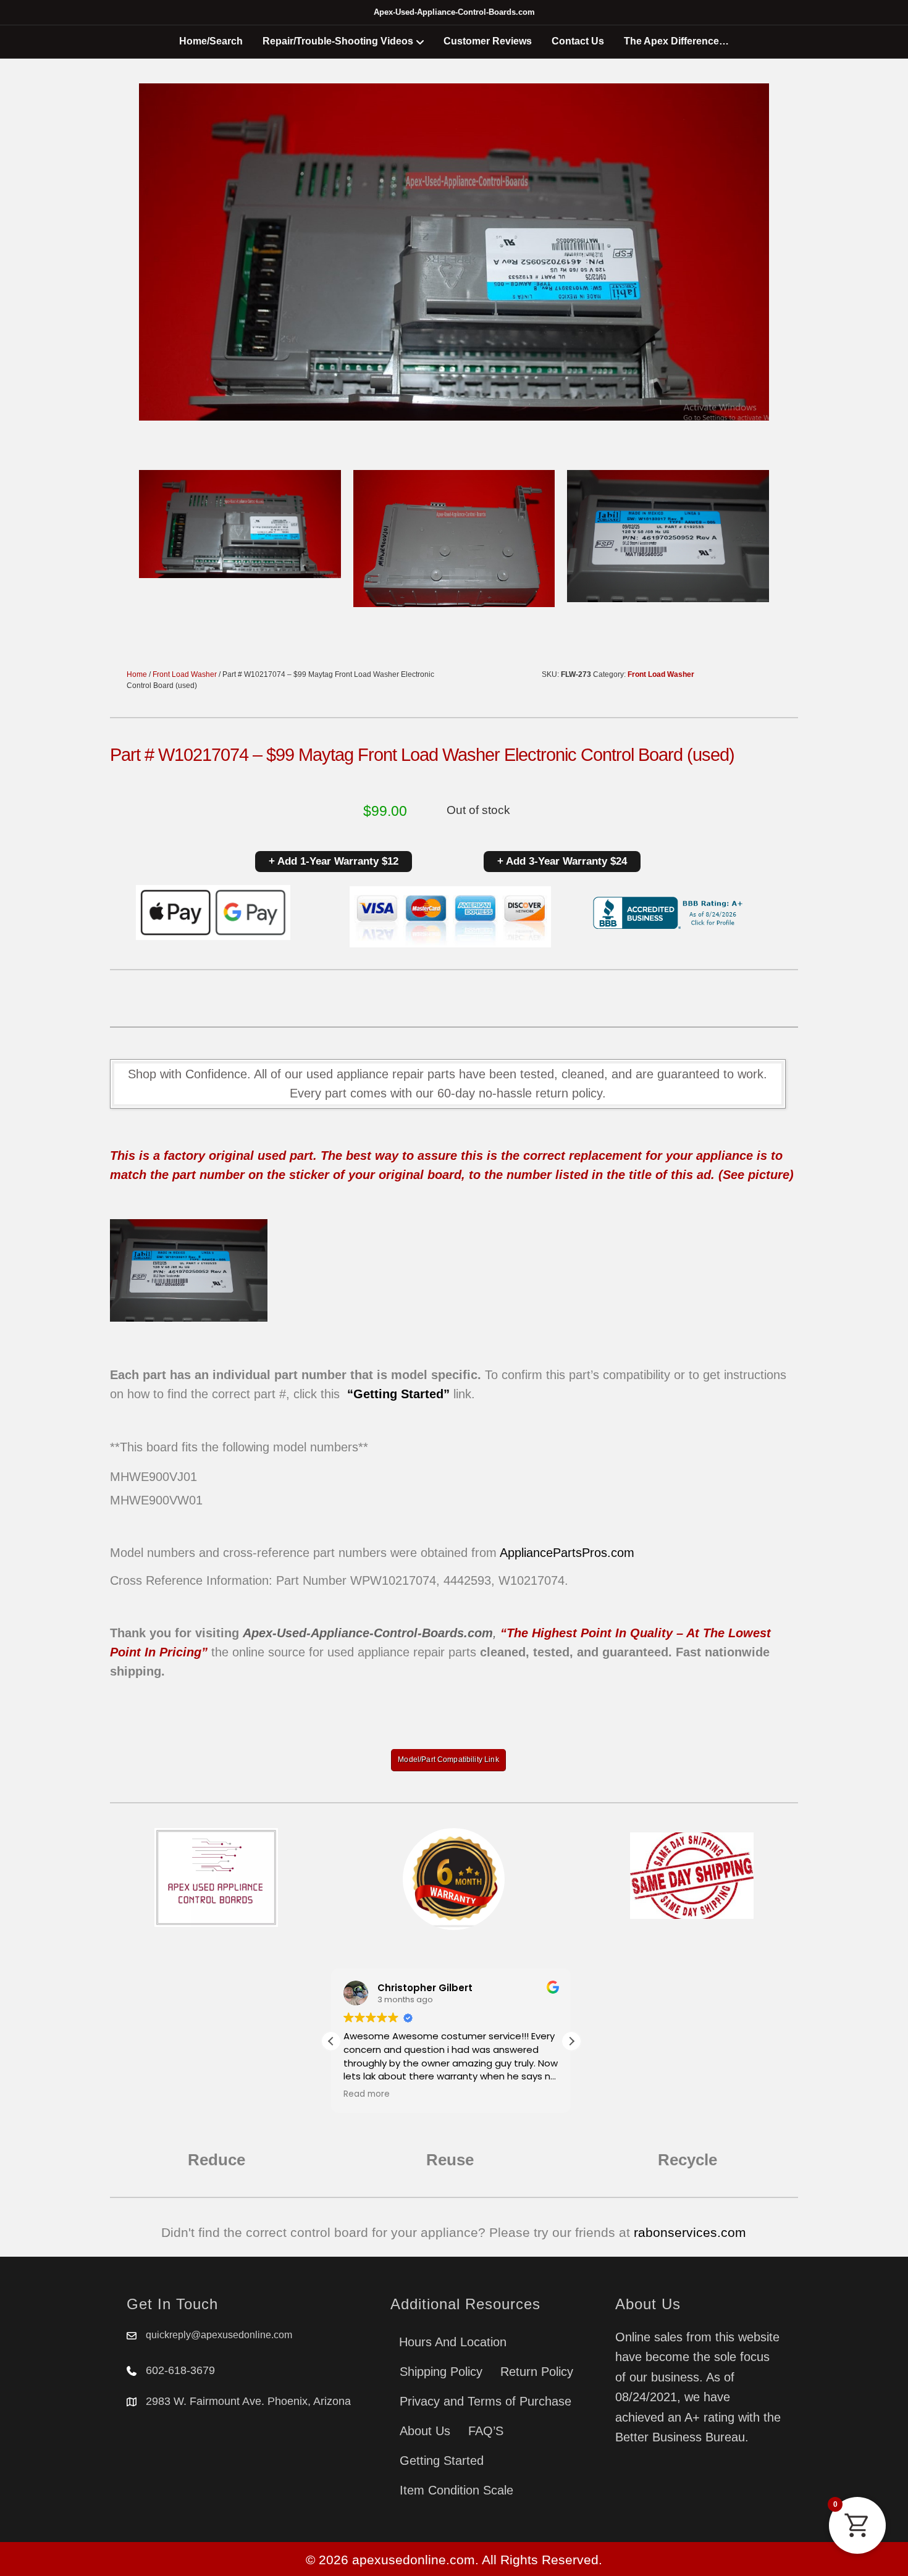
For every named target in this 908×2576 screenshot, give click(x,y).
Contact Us (578, 41)
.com (621, 1553)
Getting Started (442, 2461)
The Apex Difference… (676, 41)
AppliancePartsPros (553, 1553)
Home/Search (211, 41)
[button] (571, 2041)
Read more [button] (367, 2094)
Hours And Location (453, 2342)
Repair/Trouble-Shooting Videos (338, 41)
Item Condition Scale (456, 2490)
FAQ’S (486, 2431)
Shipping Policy (441, 2372)
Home (137, 674)
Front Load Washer (185, 674)
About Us (425, 2431)
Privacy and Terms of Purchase (486, 2401)
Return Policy (537, 2372)
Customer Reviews (488, 41)
